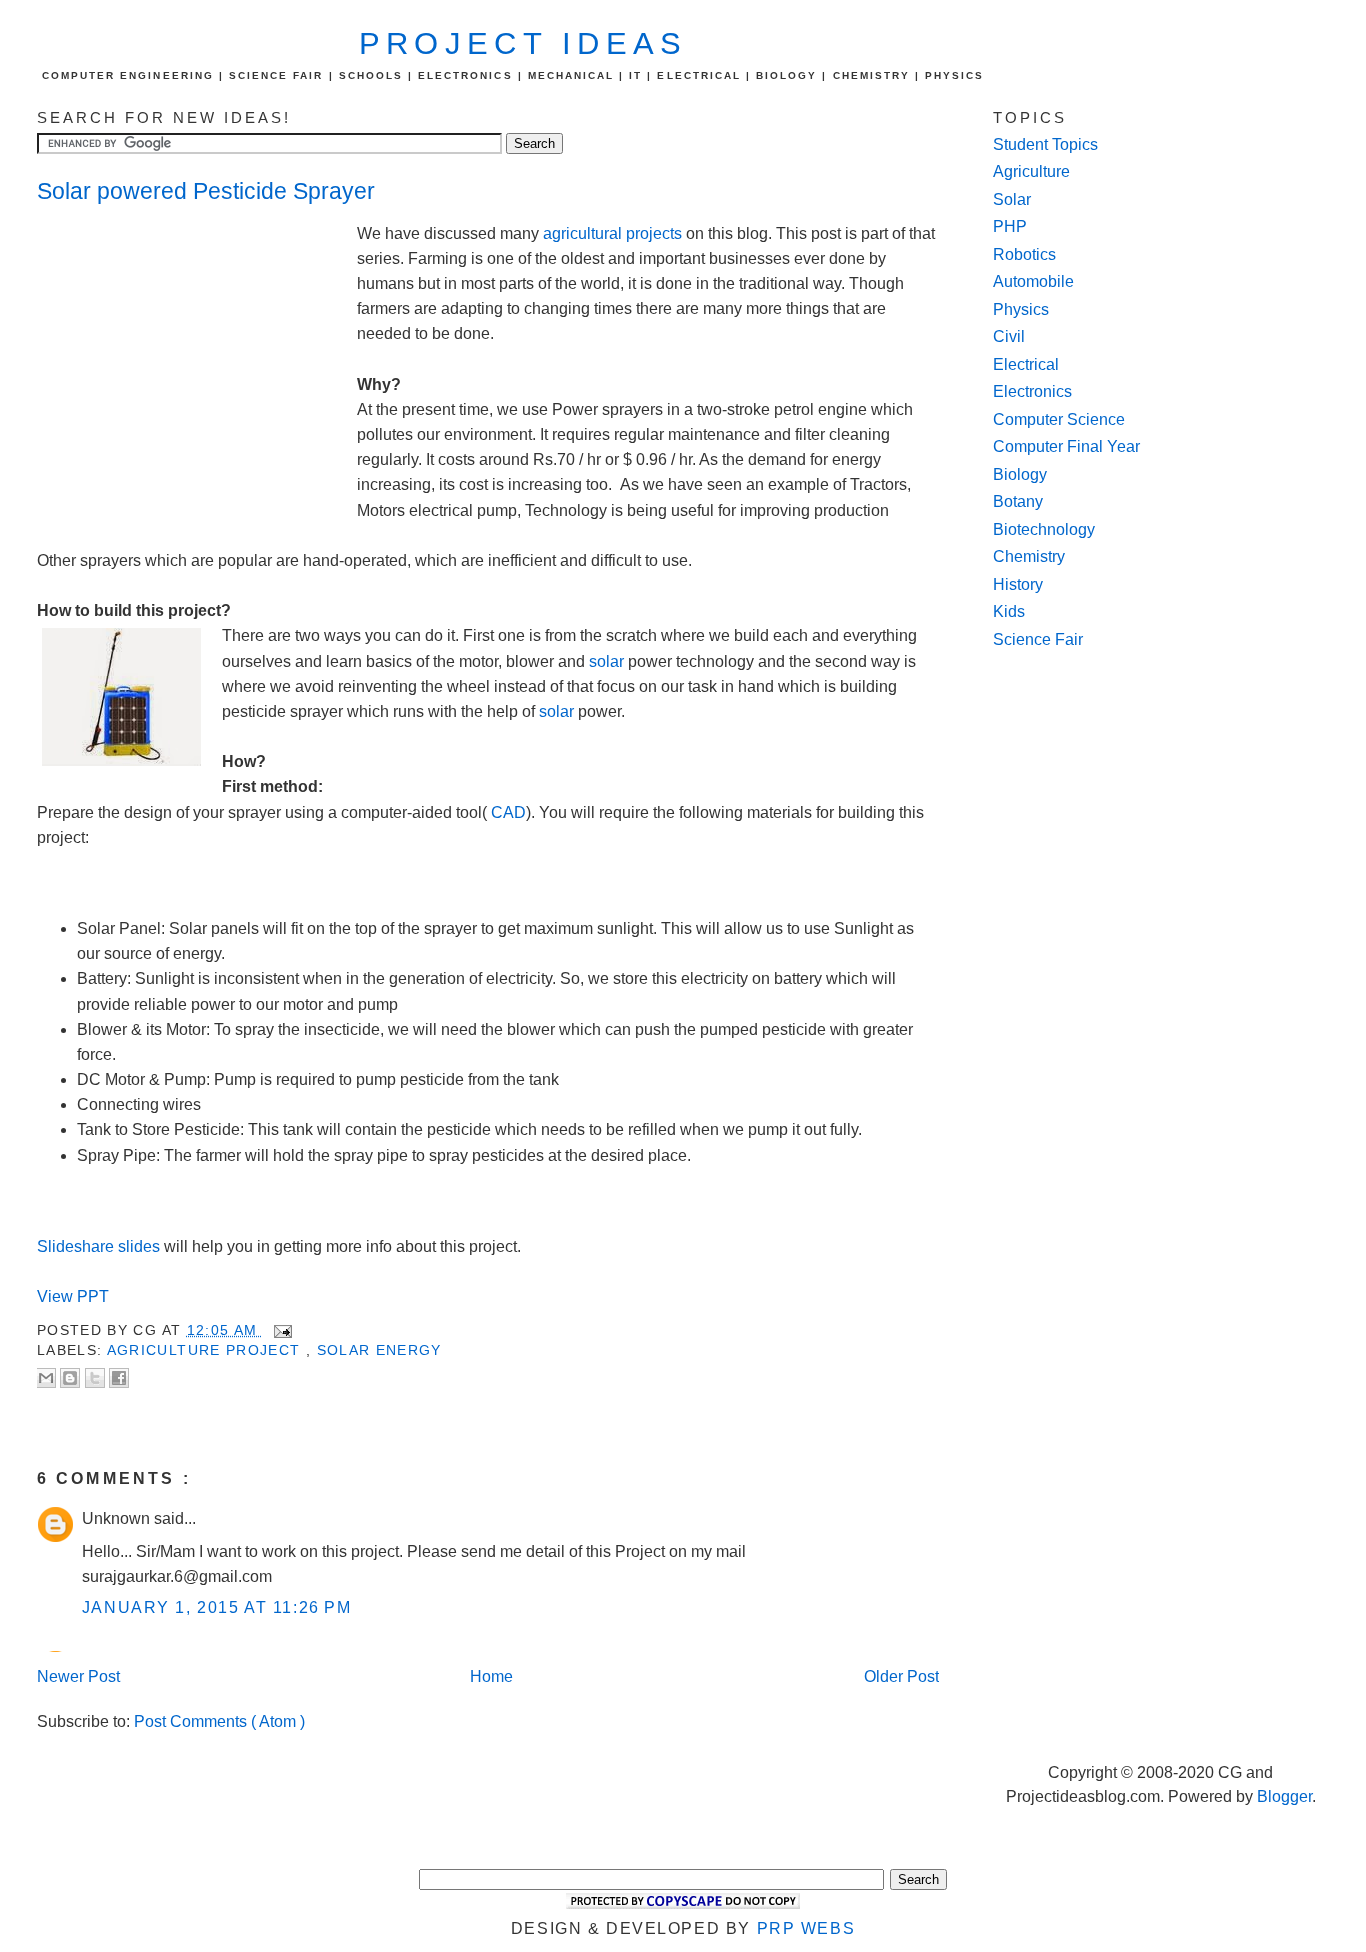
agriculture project (206, 1350)
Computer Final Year (1066, 446)
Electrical (1026, 364)
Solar (1012, 199)
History (1018, 584)
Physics (1021, 309)
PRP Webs (806, 1928)
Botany (1018, 501)
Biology (1020, 474)
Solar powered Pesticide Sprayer (206, 191)
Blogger (1284, 1796)
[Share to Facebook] (119, 1378)
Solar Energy (379, 1350)
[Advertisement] (197, 356)
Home (491, 1676)
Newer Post (78, 1676)
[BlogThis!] (70, 1378)
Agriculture (1031, 171)
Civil (1009, 336)
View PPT (75, 1296)
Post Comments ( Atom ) (219, 1721)
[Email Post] (279, 1330)
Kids (1009, 611)
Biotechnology (1044, 529)
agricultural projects (612, 233)
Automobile (1033, 281)
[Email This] (46, 1378)
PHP (1010, 226)
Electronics (1032, 391)
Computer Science (1059, 419)
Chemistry (1029, 556)
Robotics (1024, 254)
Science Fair (1038, 639)
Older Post (901, 1676)
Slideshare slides (98, 1246)
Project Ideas (523, 43)
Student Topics (1045, 144)
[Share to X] (95, 1378)
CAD (508, 812)
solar (606, 661)
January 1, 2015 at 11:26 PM (216, 1607)
